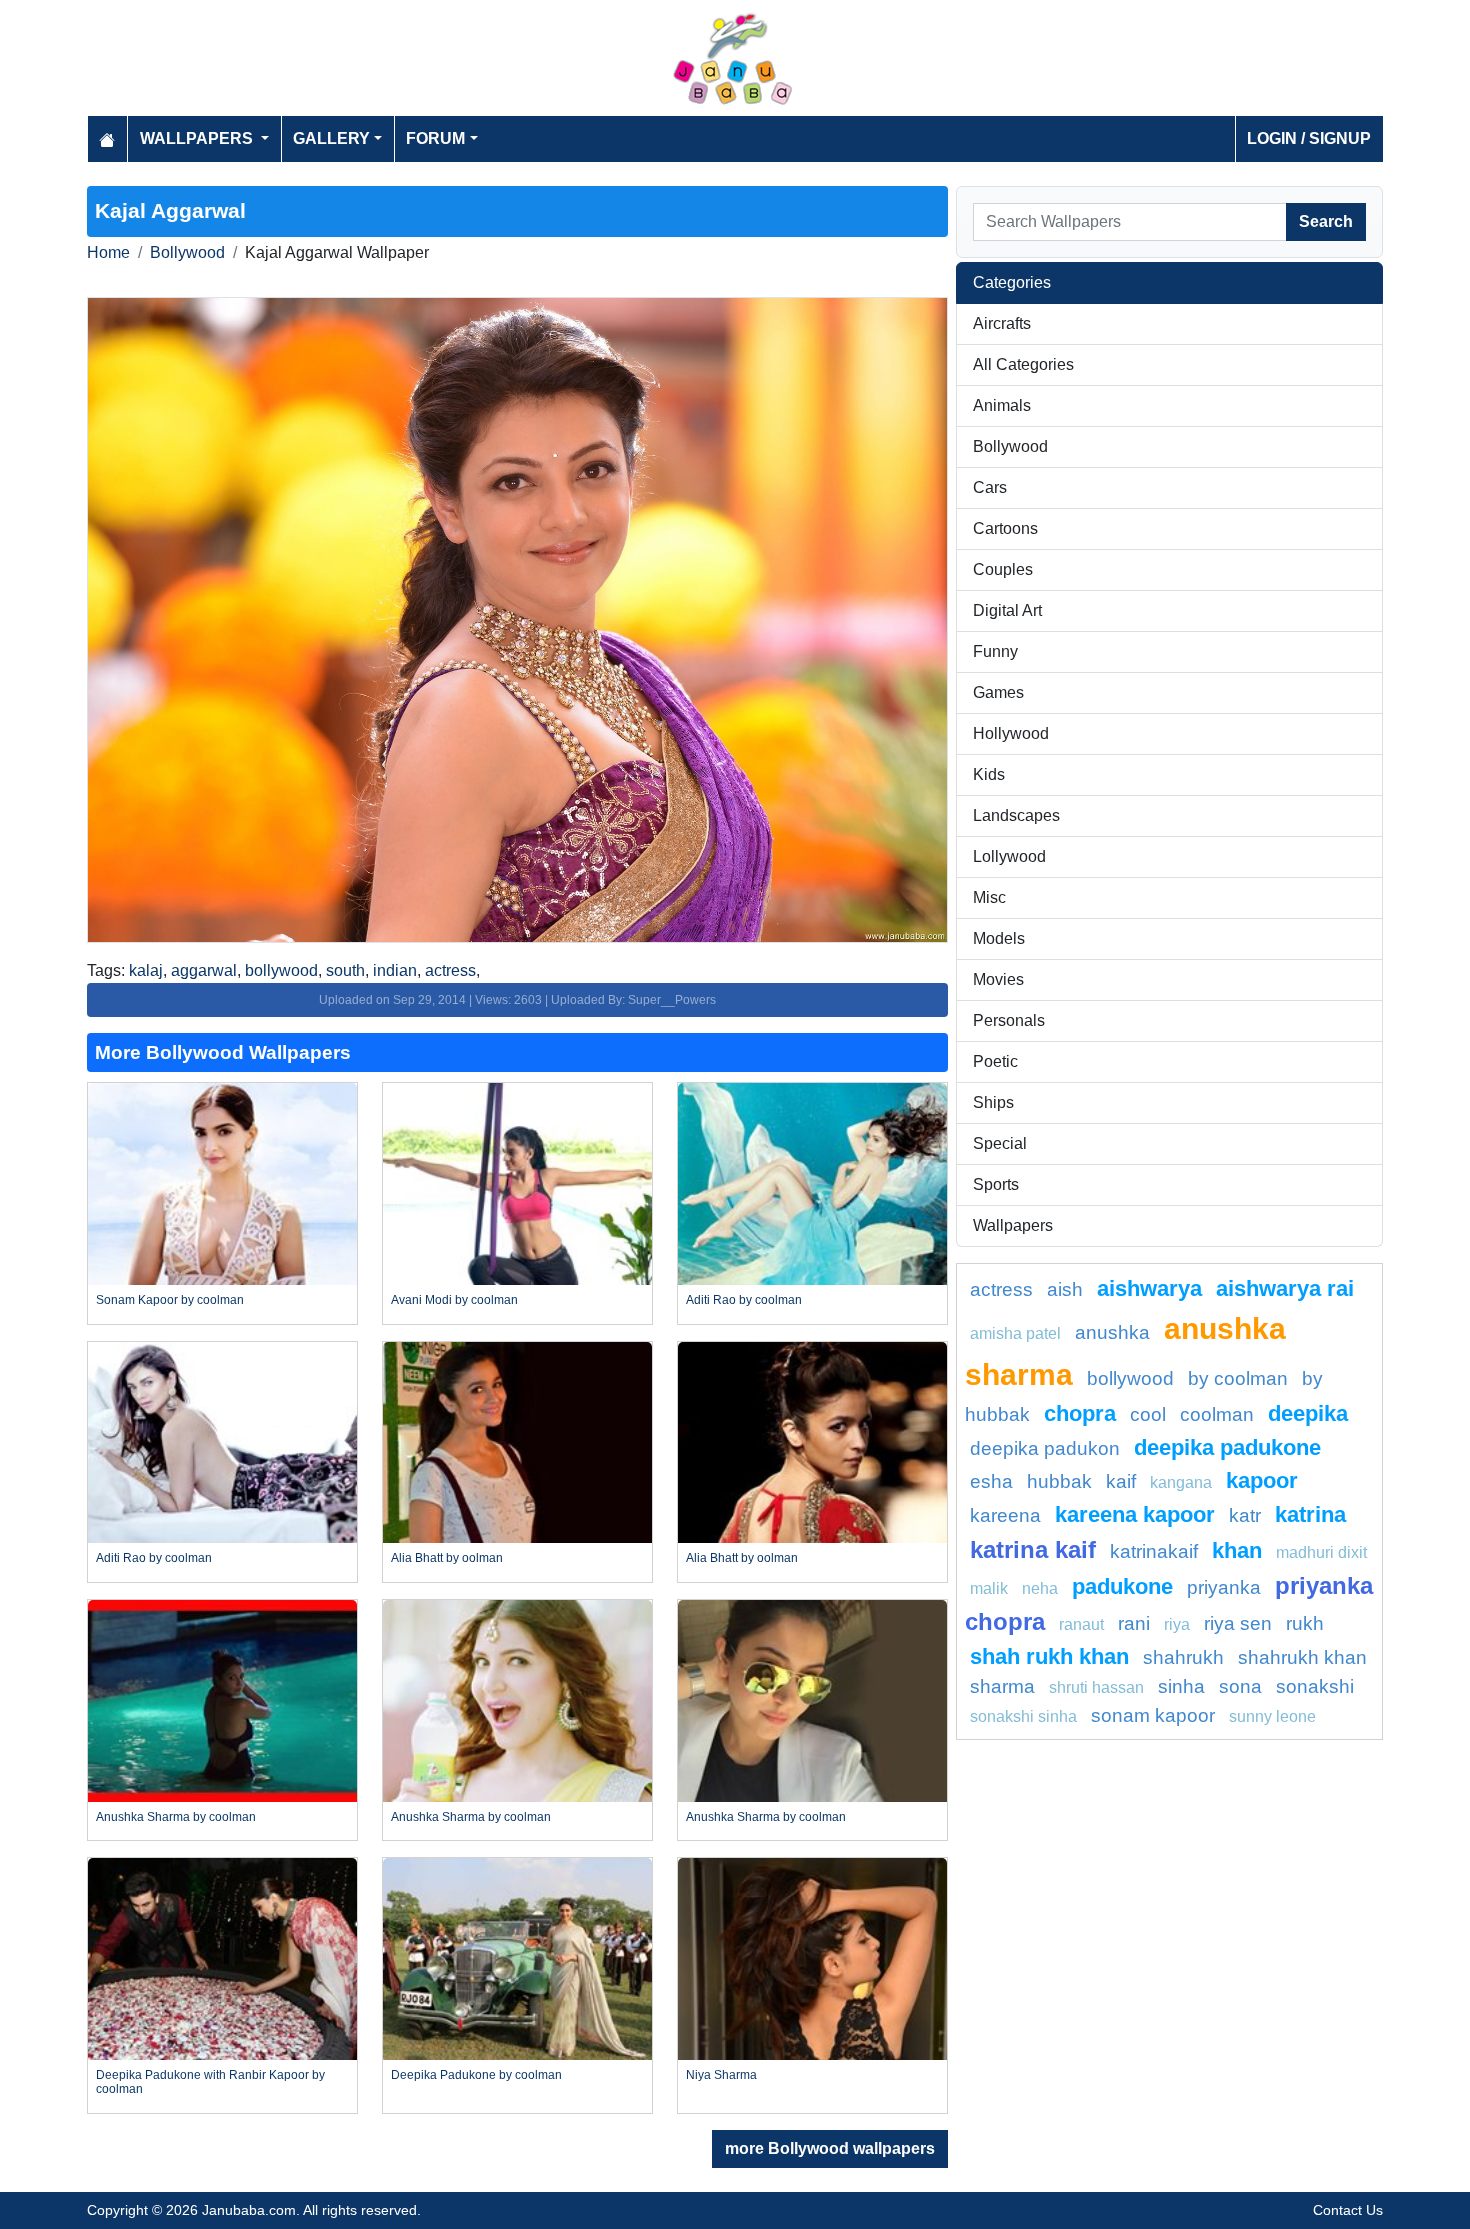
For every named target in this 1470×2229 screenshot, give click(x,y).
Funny (995, 651)
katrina (1310, 1514)
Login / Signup (1309, 138)
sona (1240, 1686)
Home (108, 252)
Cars (990, 487)
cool (1148, 1414)
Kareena (1005, 1515)
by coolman (1238, 1378)
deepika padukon (1045, 1448)
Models (999, 938)
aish (1065, 1289)
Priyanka (1224, 1587)
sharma (1002, 1686)
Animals (1002, 405)
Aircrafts (1002, 323)
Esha (991, 1481)
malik (989, 1588)
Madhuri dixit (1321, 1552)
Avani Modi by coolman (454, 1300)
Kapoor (1262, 1480)
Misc (989, 897)
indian (395, 970)
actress (450, 970)
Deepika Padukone (1227, 1447)
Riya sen (1238, 1623)
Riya (1177, 1624)
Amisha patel (1015, 1333)
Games (998, 692)
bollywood (281, 970)
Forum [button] (435, 138)
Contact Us (1348, 2210)
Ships (993, 1102)
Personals (1009, 1020)
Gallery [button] (331, 138)
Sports (996, 1184)
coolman (1217, 1414)
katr (1245, 1515)
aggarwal (204, 970)
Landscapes (1016, 815)
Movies (998, 979)
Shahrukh (1183, 1657)
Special (1000, 1143)
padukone (1122, 1586)
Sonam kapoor (1153, 1715)
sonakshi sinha (1023, 1716)
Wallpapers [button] (198, 138)
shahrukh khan (1302, 1657)
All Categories (1023, 364)
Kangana (1181, 1482)
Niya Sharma (721, 2075)
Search (1326, 221)
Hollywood (1011, 733)
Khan (1237, 1550)
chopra (1080, 1413)
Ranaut (1081, 1624)
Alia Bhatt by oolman (447, 1558)
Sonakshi (1315, 1686)
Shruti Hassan (1096, 1687)
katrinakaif (1154, 1551)
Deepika (1308, 1413)
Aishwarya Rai (1285, 1288)
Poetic (995, 1061)
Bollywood (187, 252)
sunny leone (1272, 1716)
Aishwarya (1149, 1288)
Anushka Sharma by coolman (176, 1817)
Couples (1003, 569)
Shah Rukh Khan (1049, 1656)
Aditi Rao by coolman (744, 1300)
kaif (1121, 1481)
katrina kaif (1033, 1549)
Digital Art (1007, 610)
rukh (1305, 1623)
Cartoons (1005, 528)
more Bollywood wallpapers (830, 2148)
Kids (989, 774)
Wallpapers (1013, 1225)
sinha (1181, 1686)
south (345, 970)
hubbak (1059, 1481)
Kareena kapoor (1135, 1514)
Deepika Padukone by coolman (476, 2075)
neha (1040, 1588)
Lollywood (1009, 856)
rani (1134, 1623)
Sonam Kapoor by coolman (170, 1300)
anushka (1112, 1332)
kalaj (146, 970)
